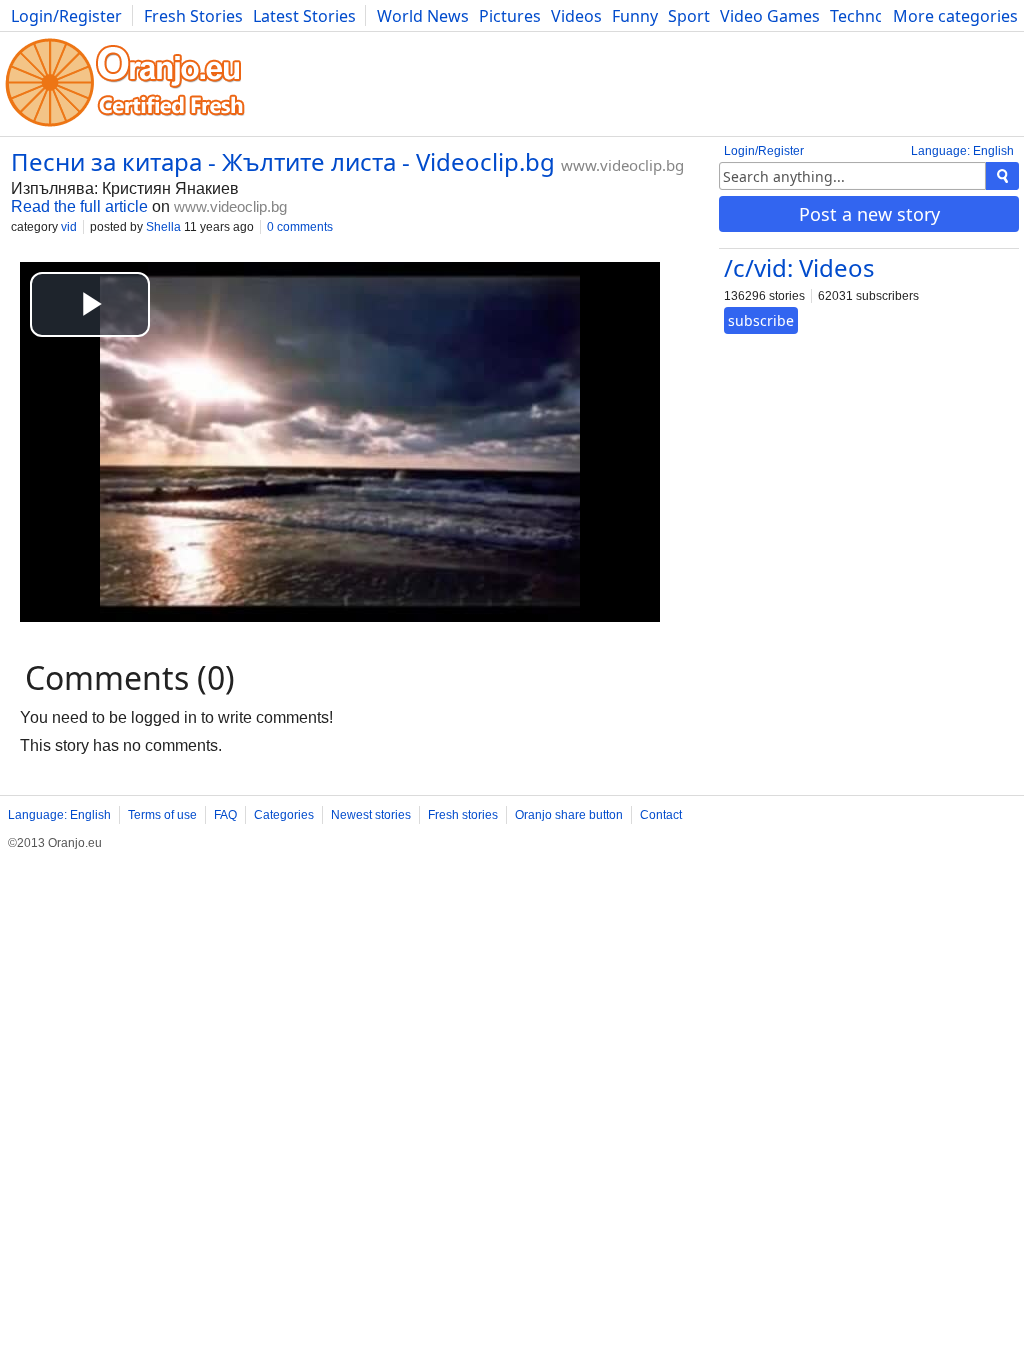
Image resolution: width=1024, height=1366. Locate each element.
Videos (576, 16)
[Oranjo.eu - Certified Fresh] (125, 126)
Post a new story (869, 214)
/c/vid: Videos (799, 267)
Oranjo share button (569, 815)
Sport (689, 16)
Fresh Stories (193, 16)
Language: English (962, 151)
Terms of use (162, 815)
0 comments (300, 227)
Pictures (510, 16)
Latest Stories (304, 16)
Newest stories (371, 815)
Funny (635, 16)
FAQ (225, 815)
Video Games (770, 16)
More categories (955, 16)
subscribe (761, 320)
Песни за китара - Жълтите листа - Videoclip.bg (283, 161)
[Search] (1002, 176)
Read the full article (79, 206)
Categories (284, 815)
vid (69, 227)
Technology (873, 16)
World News (423, 16)
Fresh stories (463, 815)
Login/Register (66, 16)
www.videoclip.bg (622, 165)
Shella (163, 227)
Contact (661, 815)
